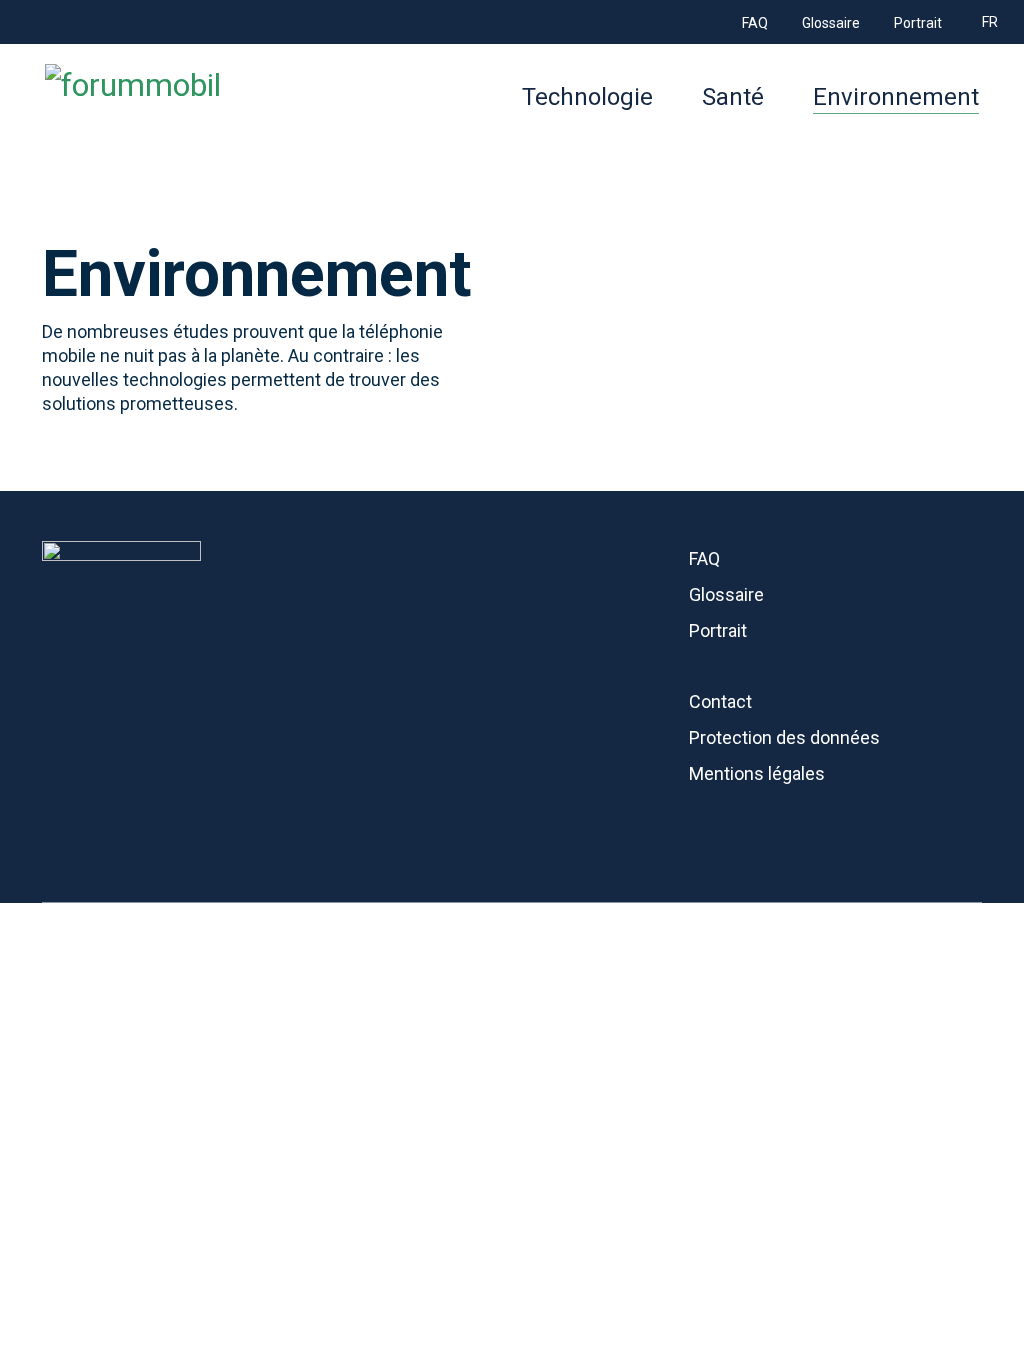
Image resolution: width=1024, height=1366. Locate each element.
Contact (720, 701)
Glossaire (726, 594)
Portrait (718, 630)
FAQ (704, 558)
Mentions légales (757, 773)
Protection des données (784, 737)
